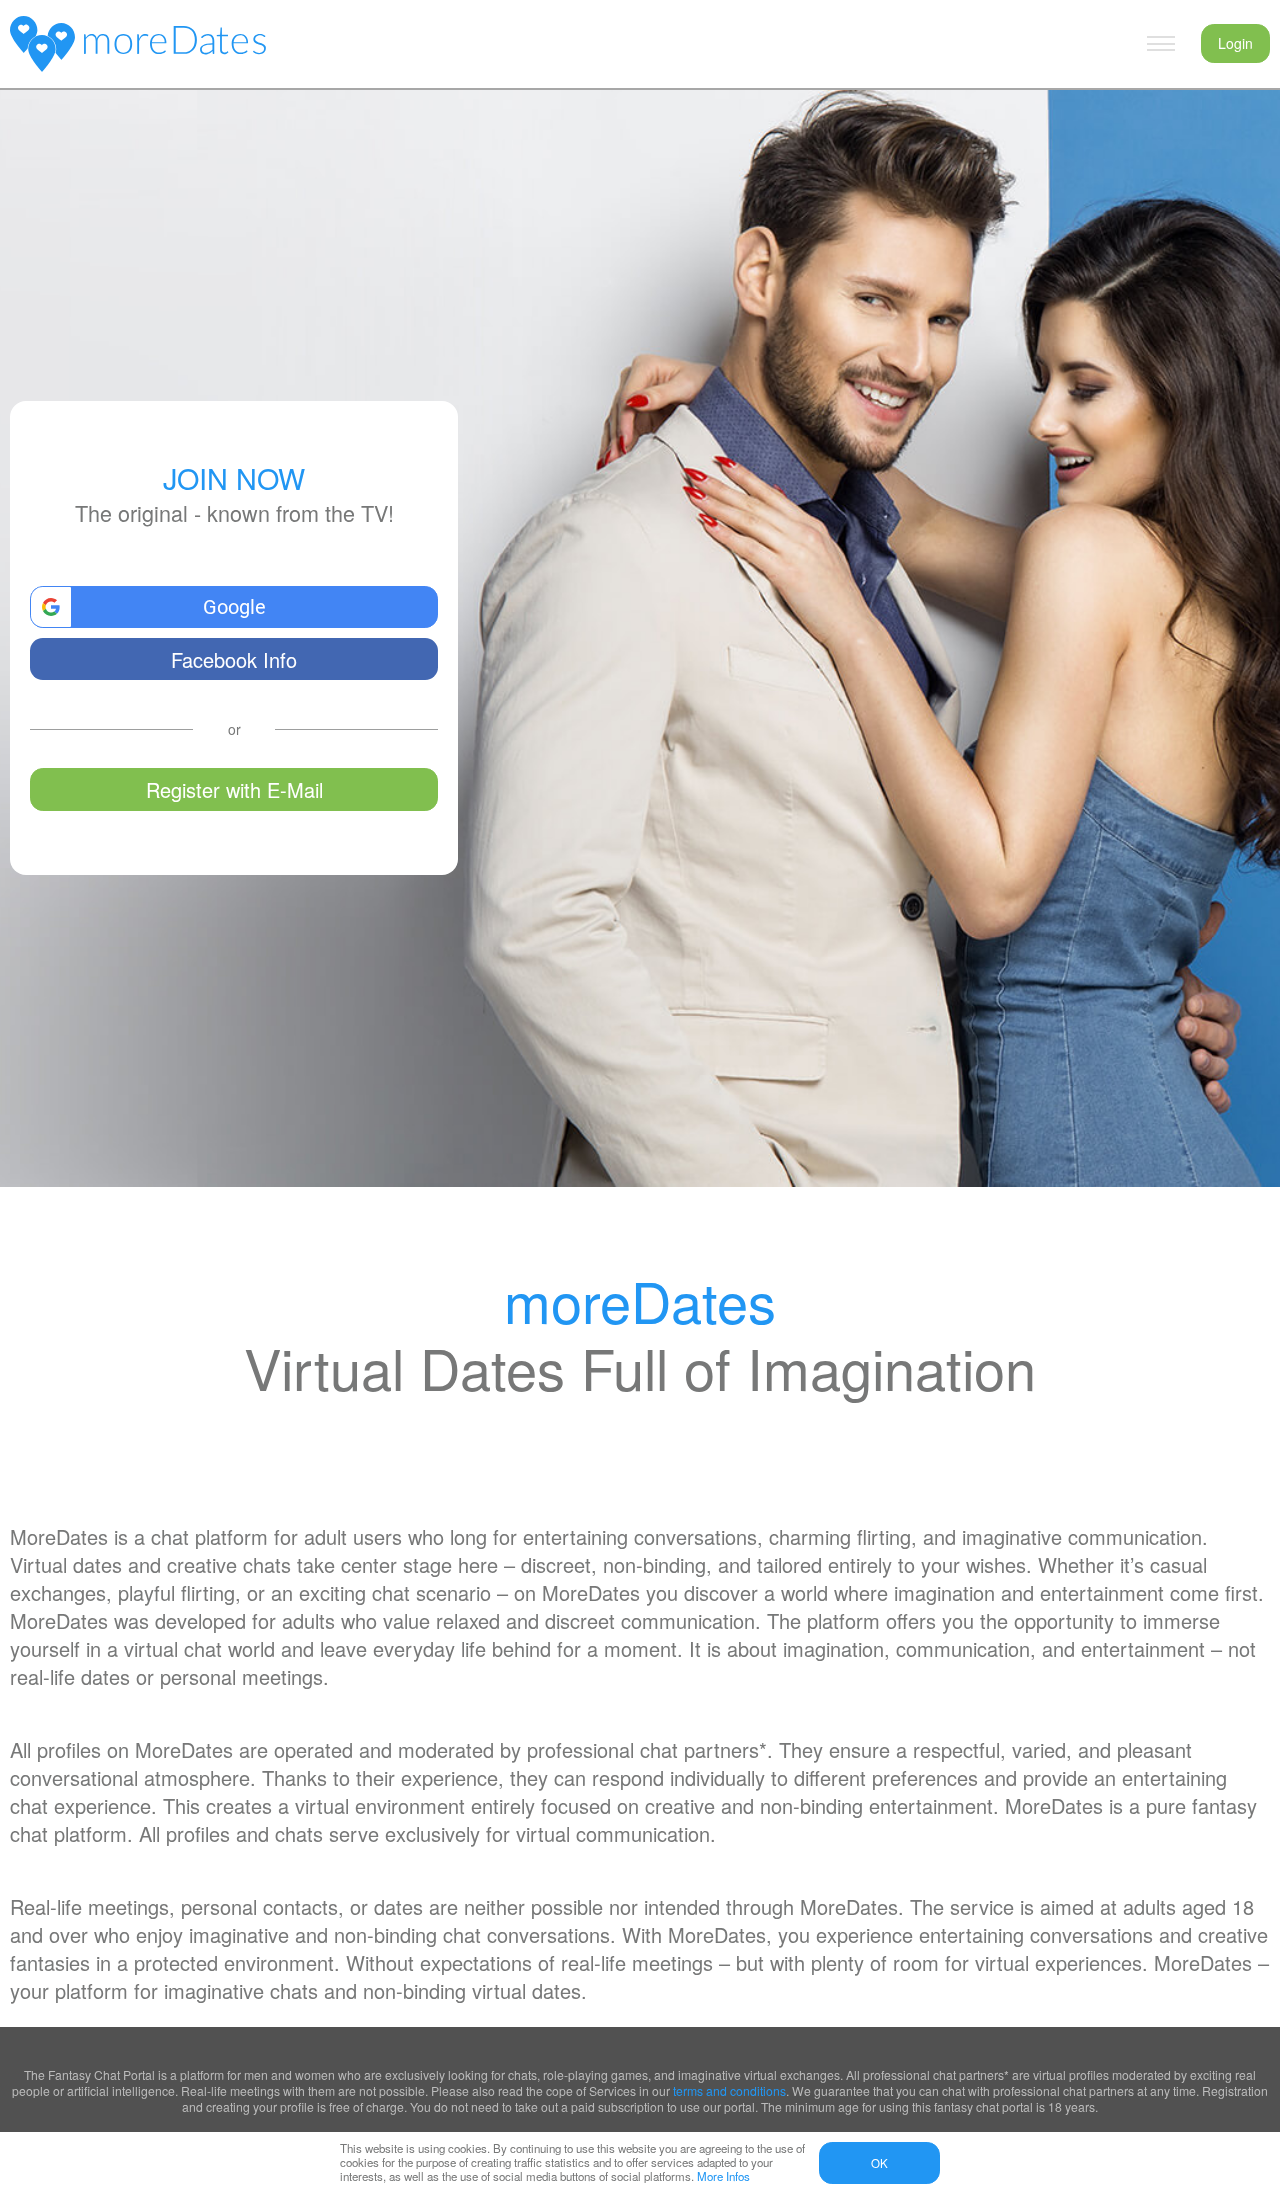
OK (879, 2163)
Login (1235, 43)
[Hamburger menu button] (1161, 44)
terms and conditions (729, 2090)
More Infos (723, 2176)
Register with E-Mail (234, 789)
